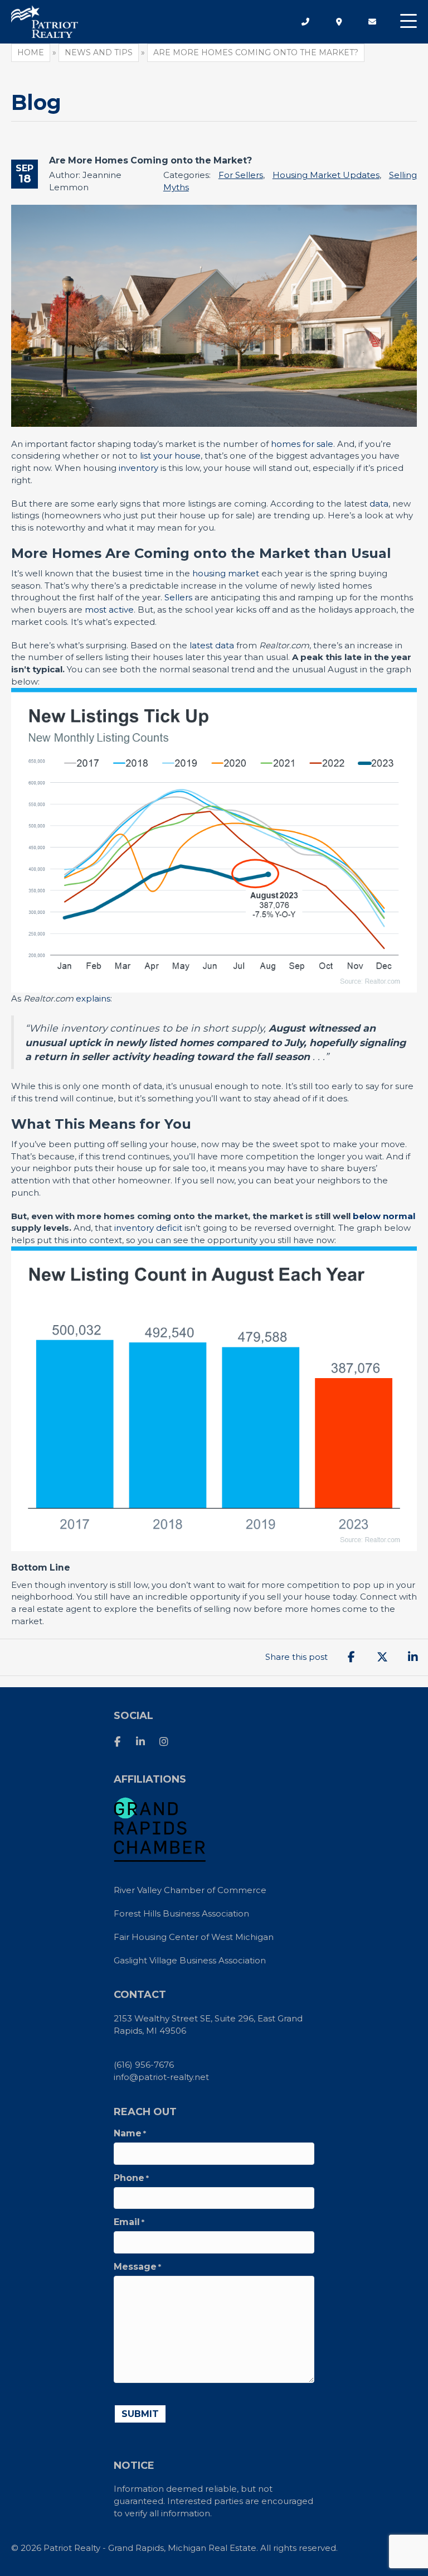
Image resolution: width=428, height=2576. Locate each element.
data (379, 504)
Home (31, 52)
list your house (170, 456)
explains (93, 998)
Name (130, 2134)
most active (109, 610)
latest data (212, 645)
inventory (138, 468)
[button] (408, 21)
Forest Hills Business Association (181, 1913)
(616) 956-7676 (144, 2065)
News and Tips (99, 52)
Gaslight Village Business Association (190, 1960)
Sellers (178, 597)
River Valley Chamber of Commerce (190, 1890)
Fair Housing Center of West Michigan (194, 1937)
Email (129, 2222)
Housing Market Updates (326, 175)
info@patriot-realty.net (161, 2077)
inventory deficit (148, 1228)
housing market (226, 573)
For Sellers (241, 175)
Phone (131, 2178)
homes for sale (302, 444)
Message (137, 2267)
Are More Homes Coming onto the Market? (150, 160)
